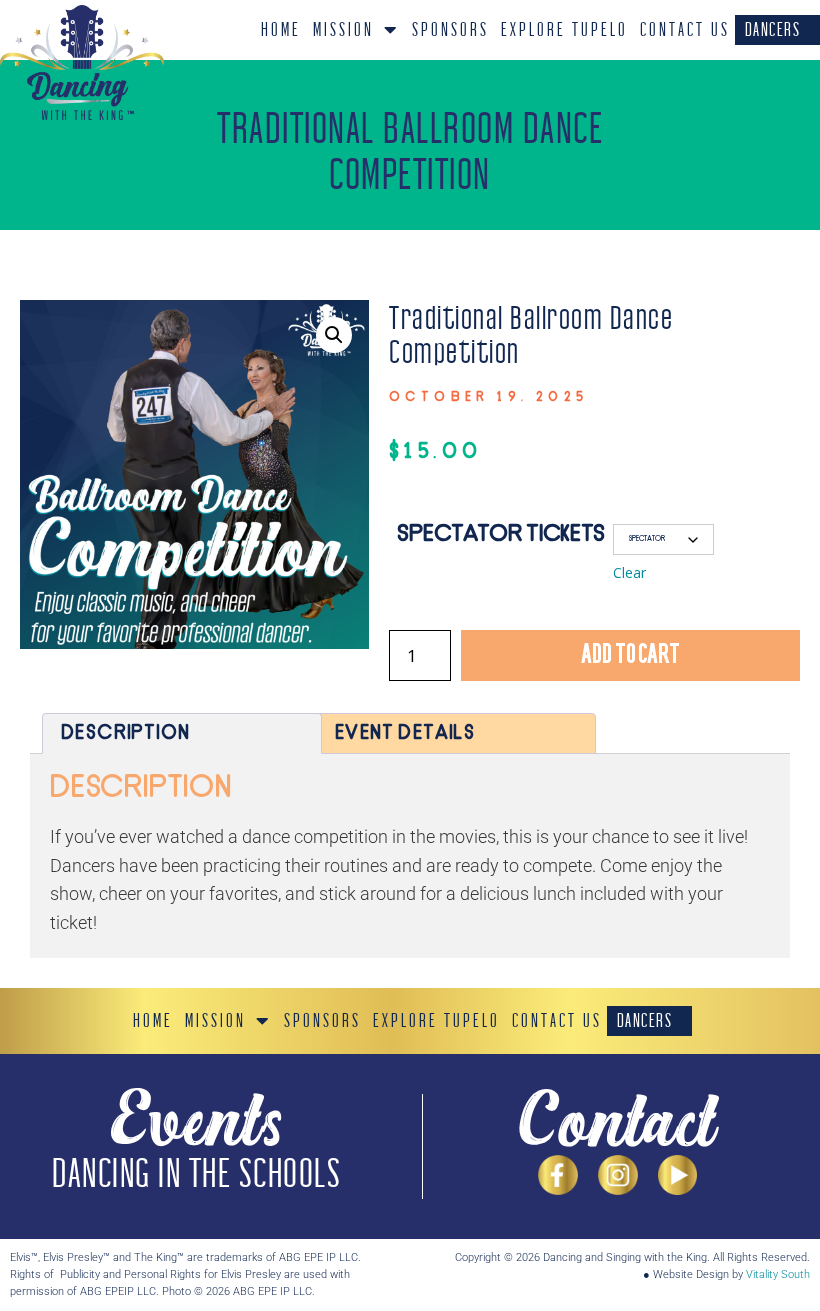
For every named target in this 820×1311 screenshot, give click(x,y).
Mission (343, 30)
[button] (334, 335)
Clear (629, 572)
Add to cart (630, 655)
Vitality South (778, 1274)
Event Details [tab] (405, 733)
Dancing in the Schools (196, 1174)
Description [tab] (125, 733)
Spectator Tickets (501, 534)
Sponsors (450, 30)
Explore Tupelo (564, 30)
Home (281, 30)
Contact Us (685, 30)
